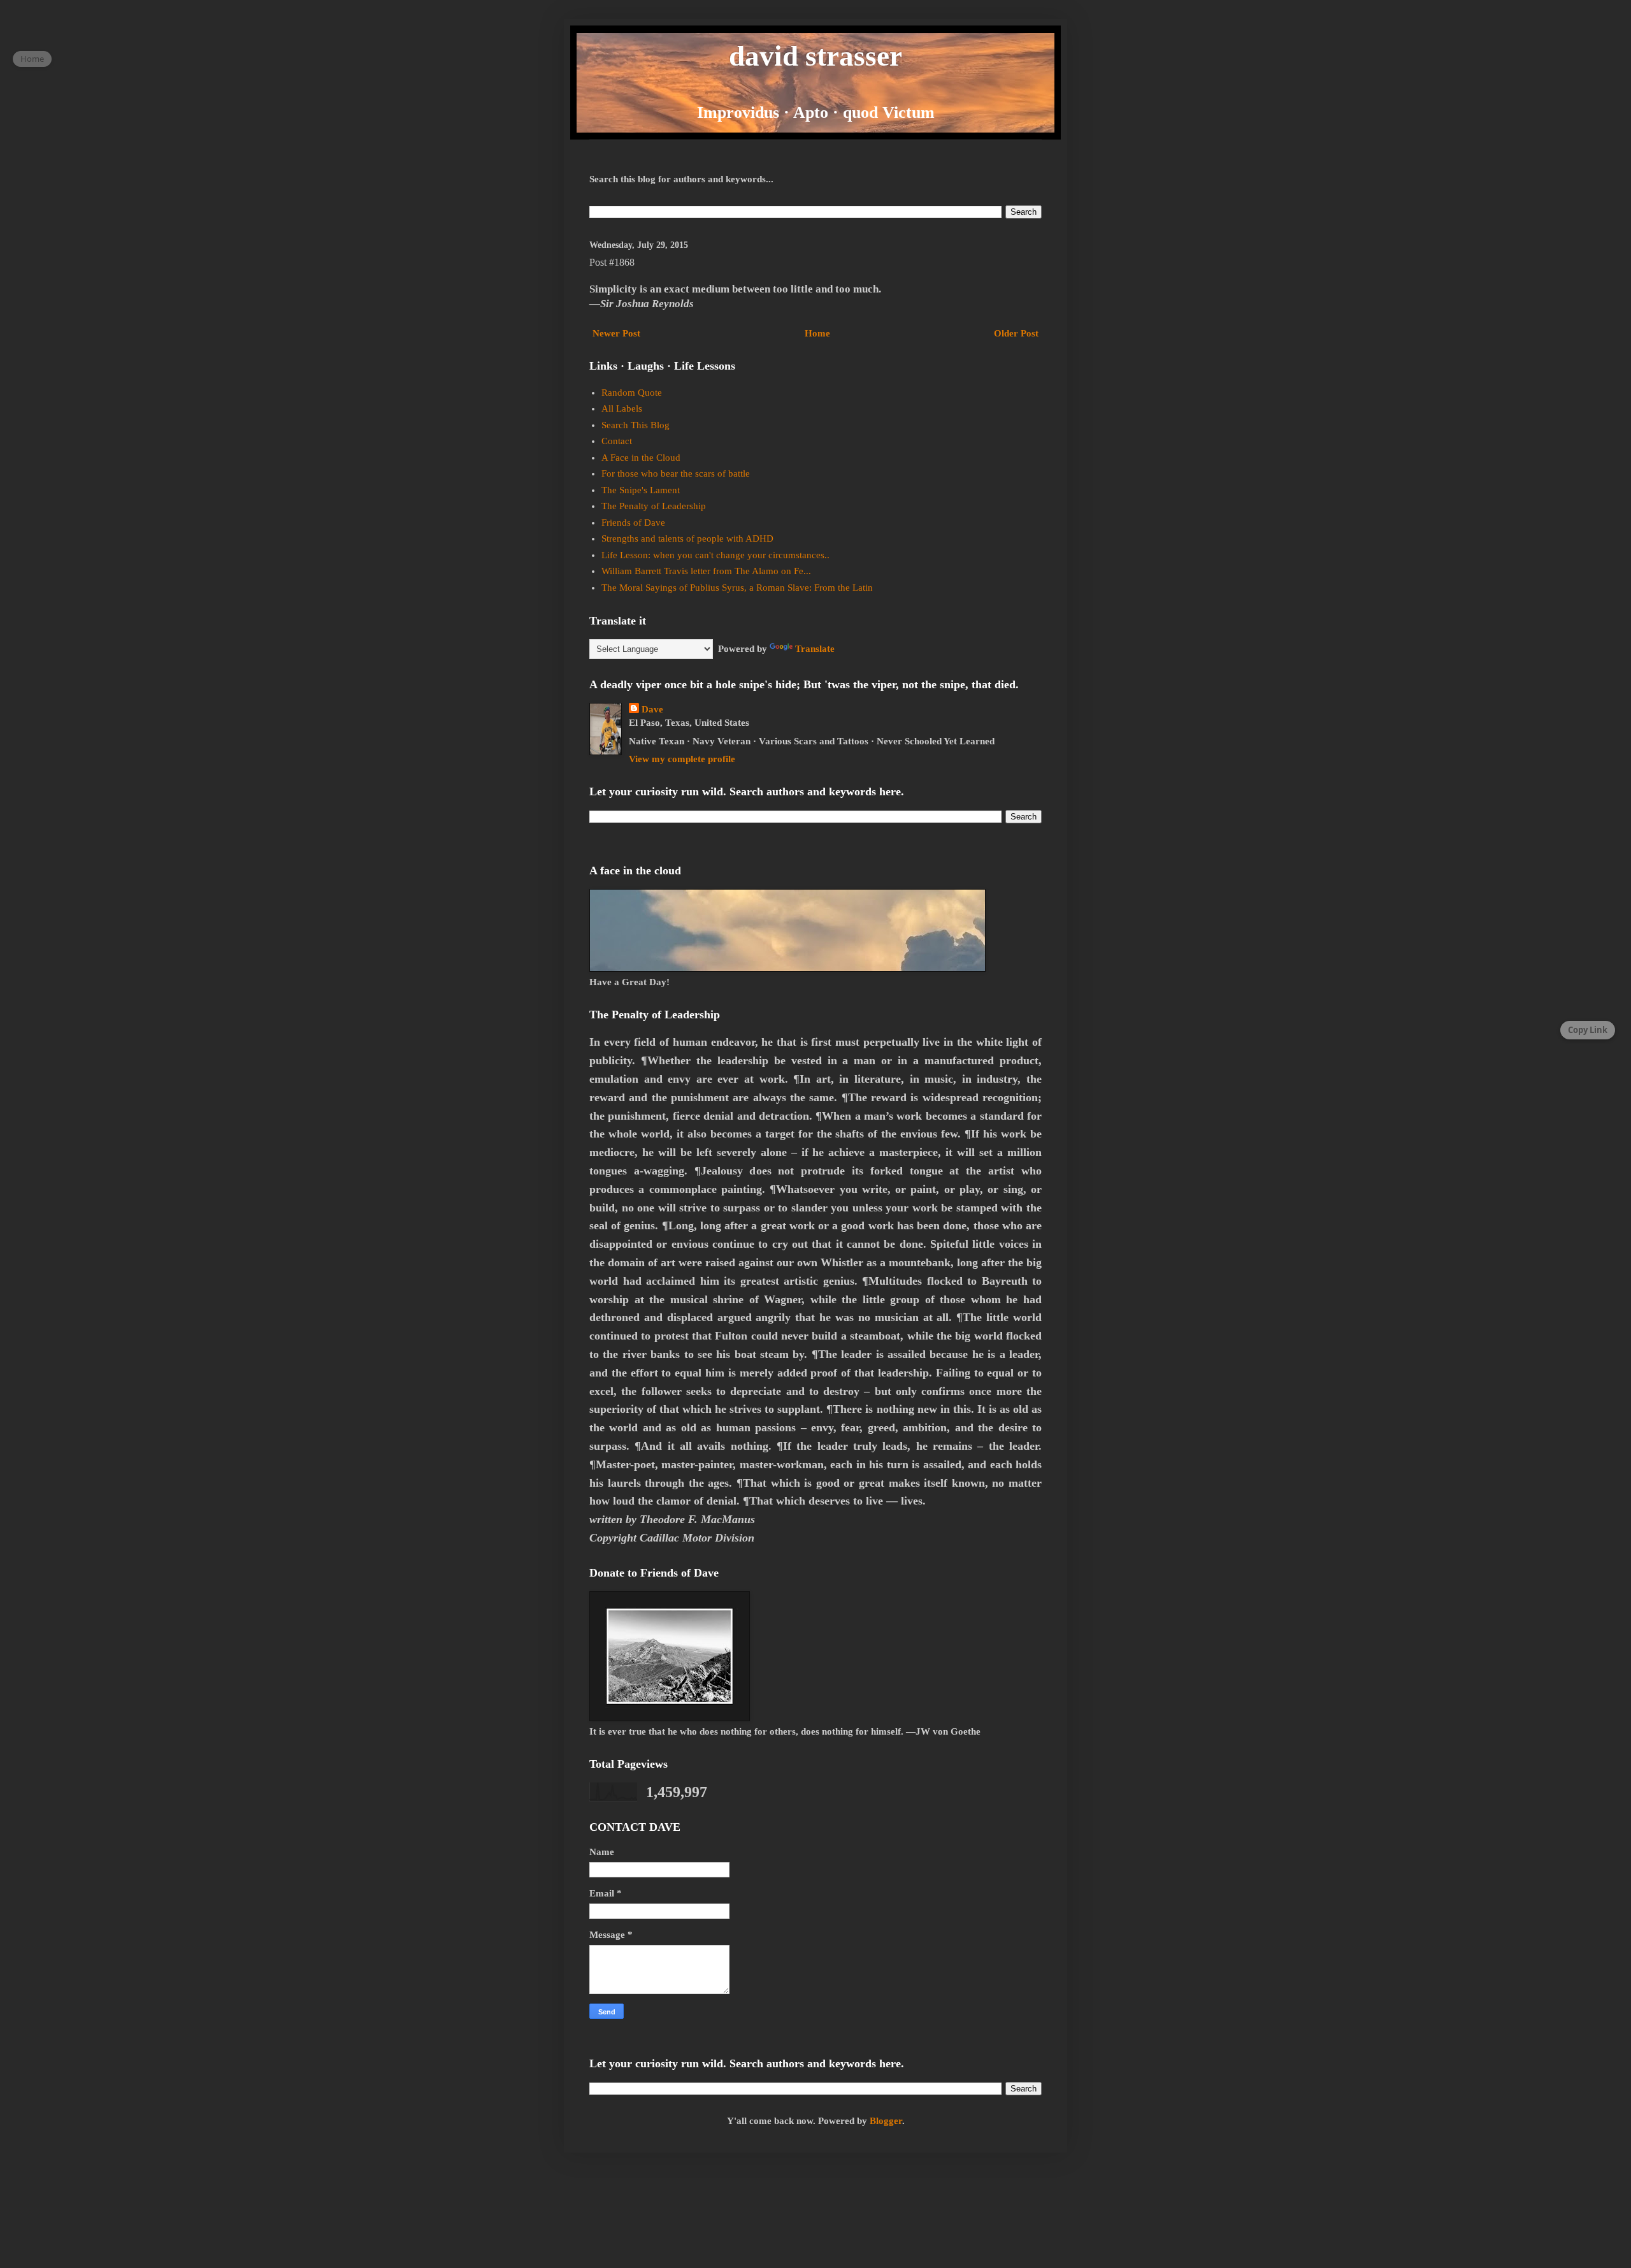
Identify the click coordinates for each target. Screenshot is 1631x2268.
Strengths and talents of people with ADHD (687, 538)
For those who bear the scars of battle (676, 473)
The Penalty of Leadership (654, 506)
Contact (617, 441)
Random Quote (632, 393)
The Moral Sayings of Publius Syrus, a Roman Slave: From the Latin (737, 588)
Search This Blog (636, 425)
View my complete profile (682, 759)
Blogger (886, 2121)
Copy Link (1588, 1030)
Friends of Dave (633, 523)
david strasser (815, 56)
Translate (815, 649)
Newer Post (616, 333)
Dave (652, 709)
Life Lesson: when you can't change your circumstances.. (715, 555)
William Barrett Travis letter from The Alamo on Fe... (706, 571)
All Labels (622, 408)
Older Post (1016, 333)
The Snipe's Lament (641, 490)
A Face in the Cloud (641, 458)
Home (817, 333)
